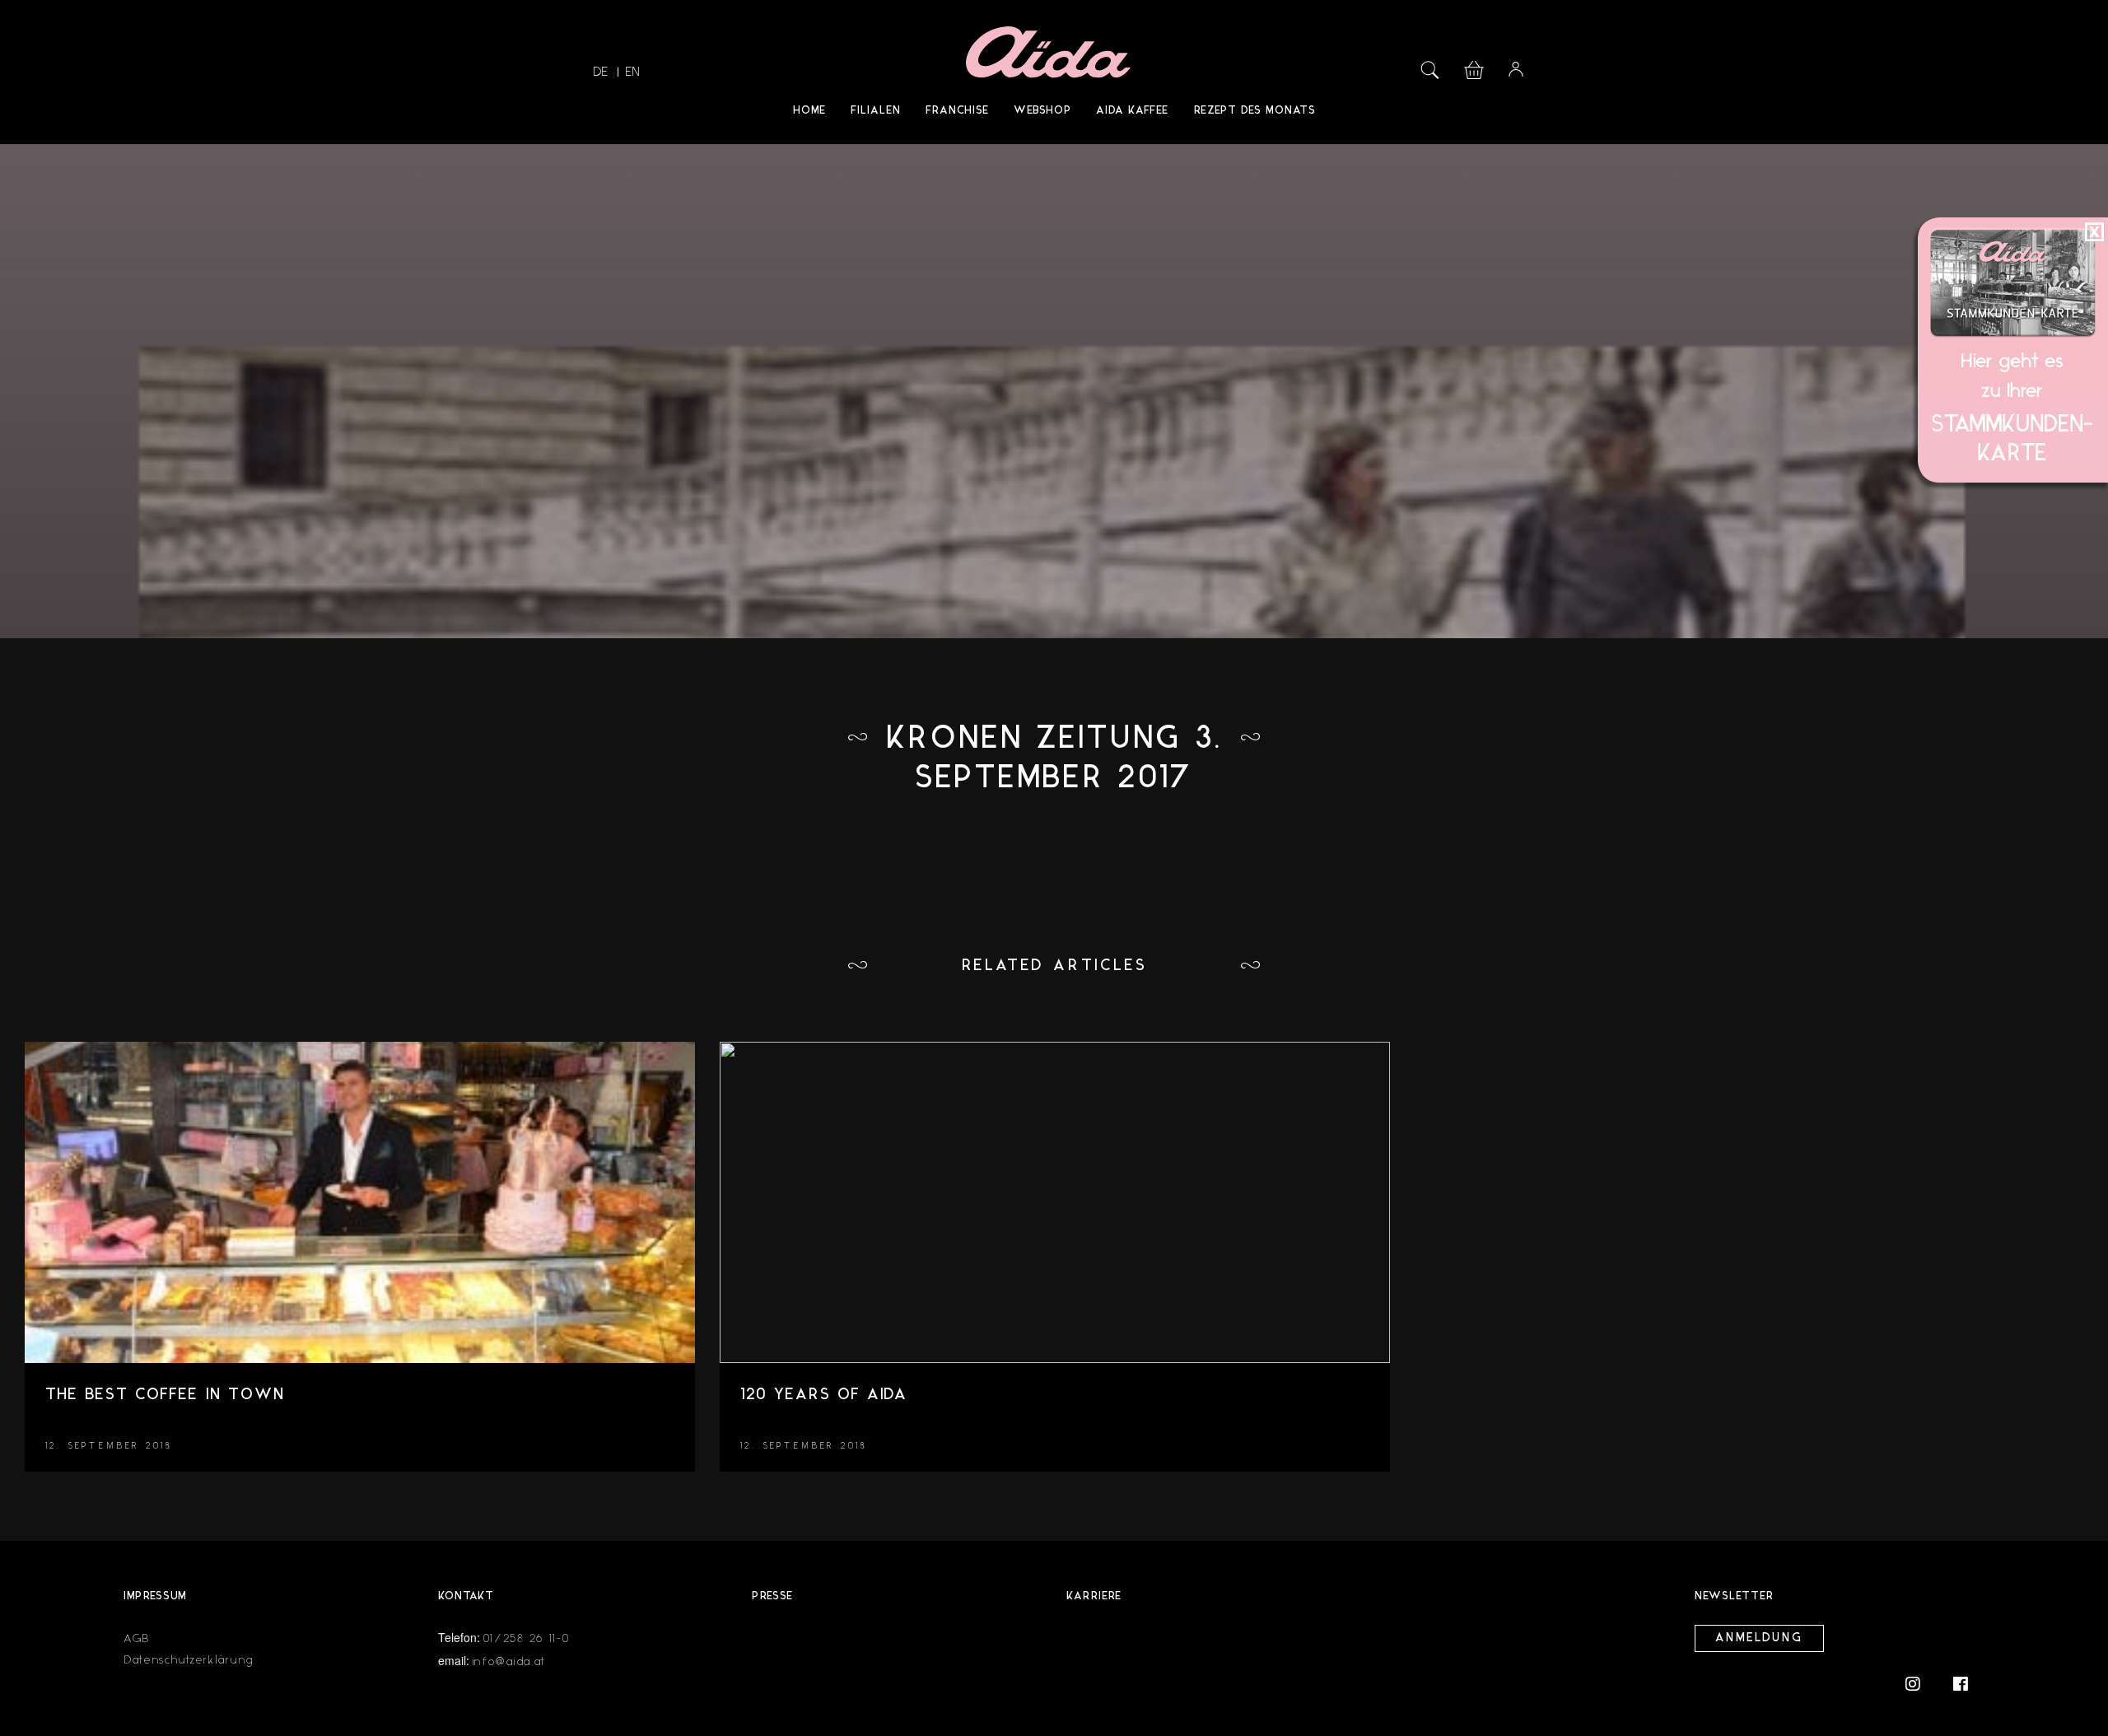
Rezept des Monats (1255, 111)
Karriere (1094, 1596)
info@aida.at (509, 1661)
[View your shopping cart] (1474, 68)
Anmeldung (1759, 1638)
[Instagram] (1921, 1683)
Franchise (957, 111)
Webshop (1042, 111)
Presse (772, 1596)
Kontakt (466, 1596)
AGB (137, 1638)
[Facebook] (1961, 1683)
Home (809, 111)
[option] (360, 1265)
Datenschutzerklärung (189, 1660)
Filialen (876, 111)
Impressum (155, 1596)
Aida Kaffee (1132, 111)
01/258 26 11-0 (527, 1638)
